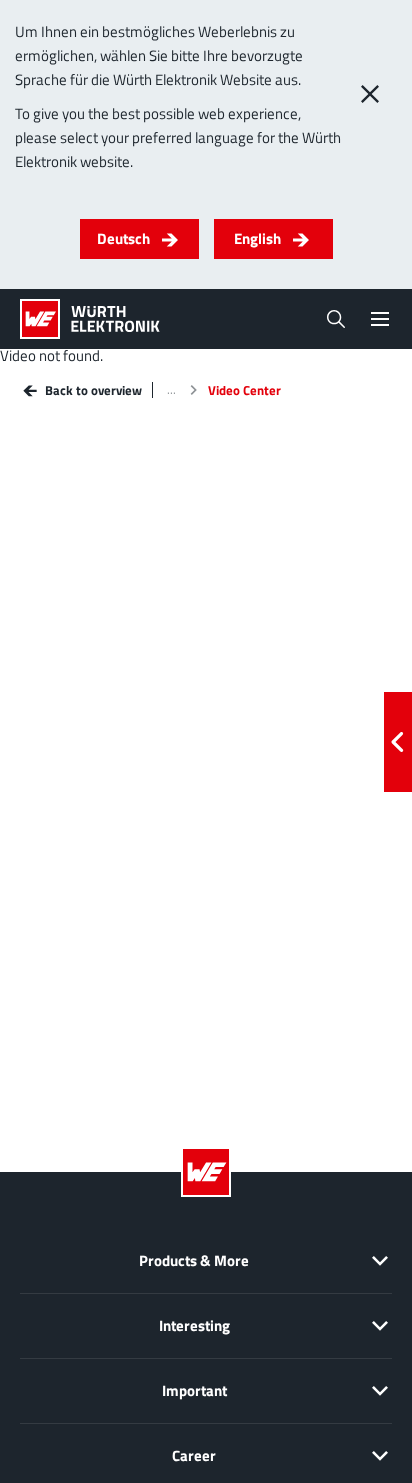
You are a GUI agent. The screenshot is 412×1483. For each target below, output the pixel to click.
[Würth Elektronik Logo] (90, 319)
